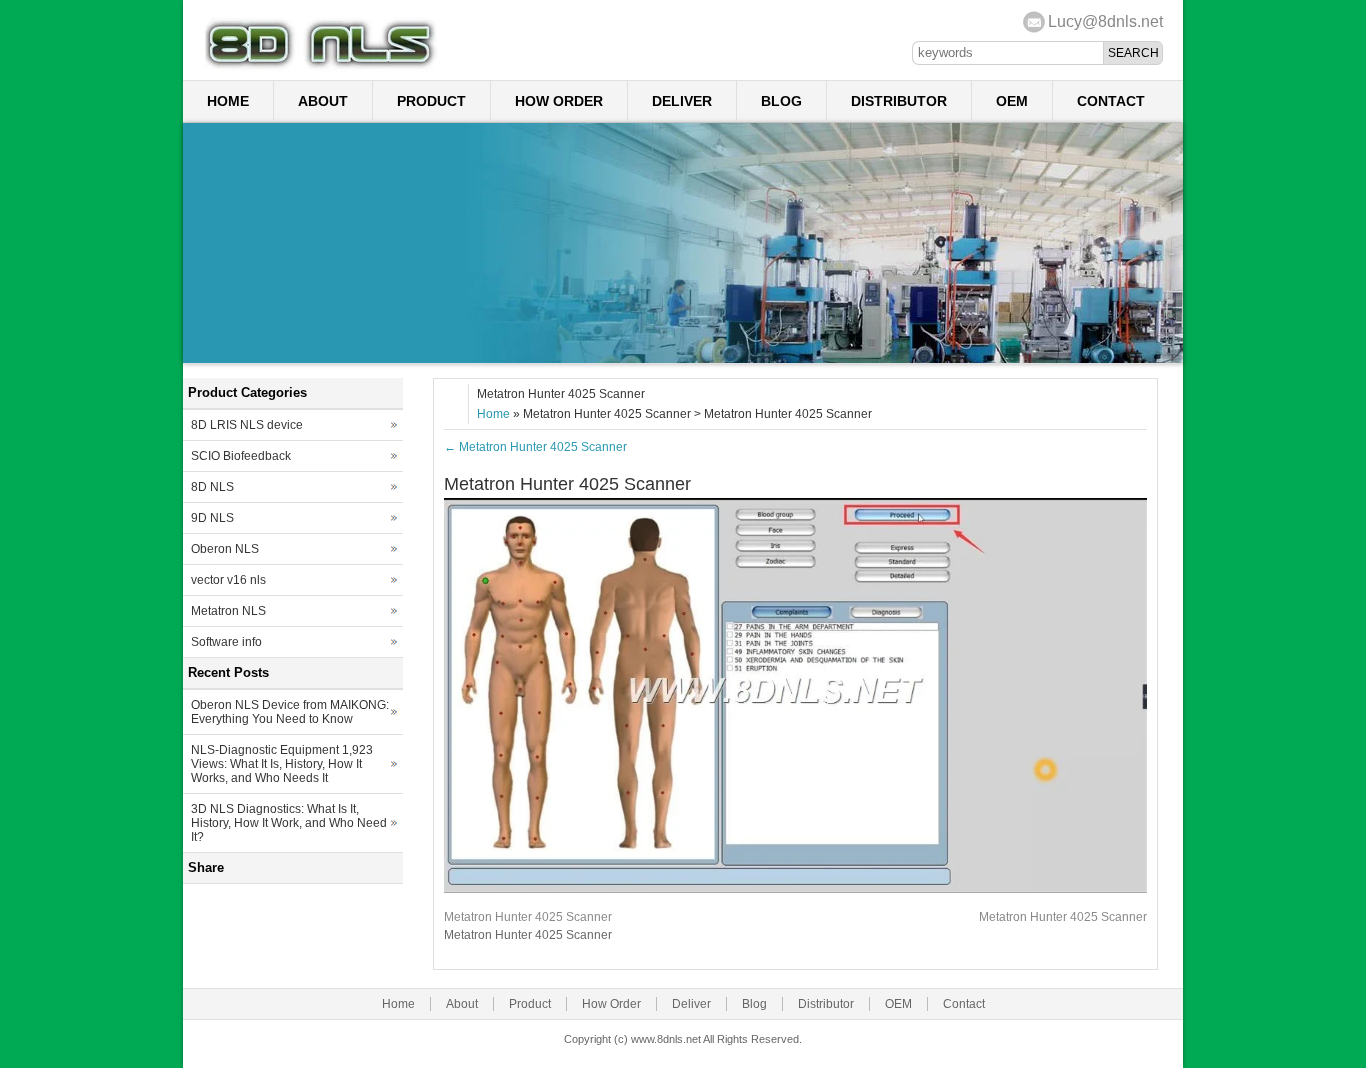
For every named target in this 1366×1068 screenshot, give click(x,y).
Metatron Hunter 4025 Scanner (535, 447)
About (323, 101)
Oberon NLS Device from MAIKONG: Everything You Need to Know (290, 712)
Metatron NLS (228, 611)
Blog (781, 101)
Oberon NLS (225, 549)
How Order (559, 101)
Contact (1111, 101)
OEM (1012, 101)
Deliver (682, 101)
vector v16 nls (228, 580)
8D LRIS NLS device (247, 425)
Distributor (899, 101)
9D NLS (212, 518)
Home (228, 101)
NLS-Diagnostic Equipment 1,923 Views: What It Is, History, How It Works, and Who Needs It (282, 764)
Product (431, 101)
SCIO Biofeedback (241, 456)
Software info (226, 642)
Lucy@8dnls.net (1105, 21)
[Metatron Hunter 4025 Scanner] (795, 889)
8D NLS (212, 487)
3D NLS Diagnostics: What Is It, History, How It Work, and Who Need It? (289, 823)
